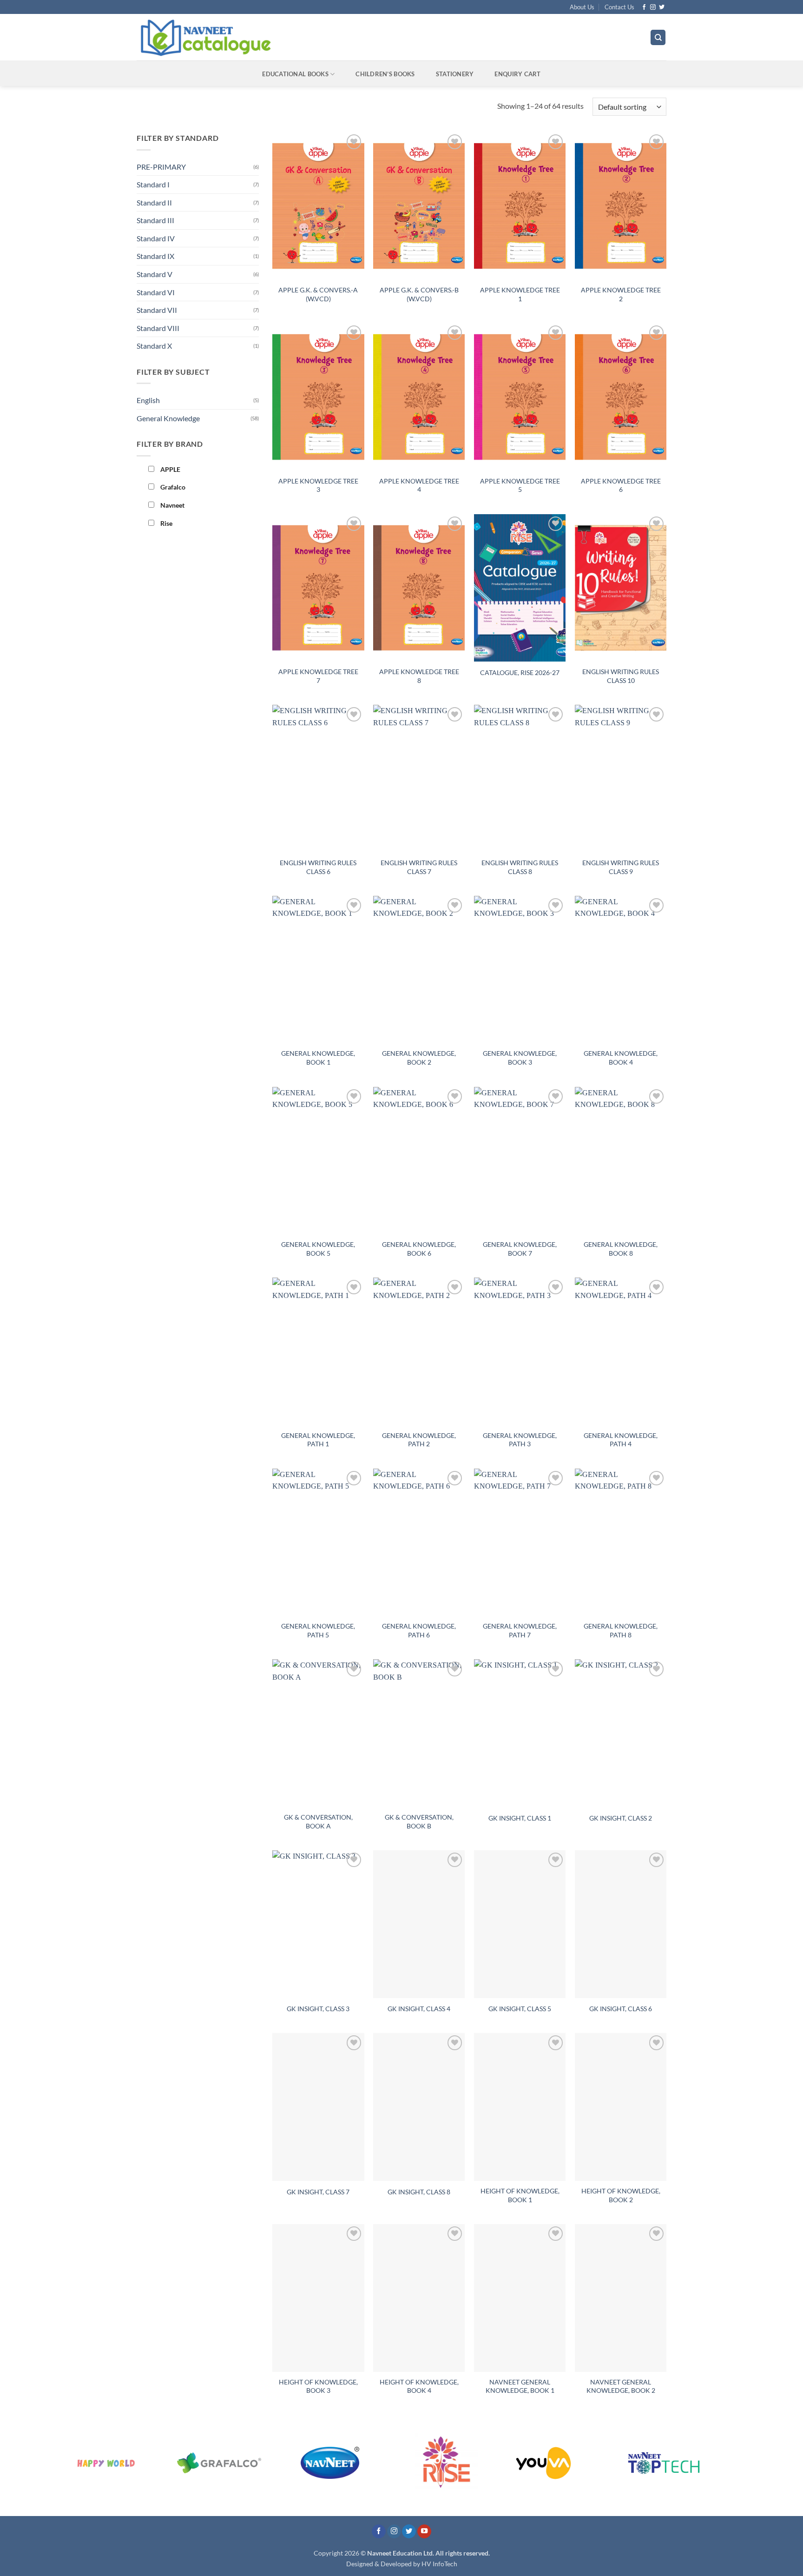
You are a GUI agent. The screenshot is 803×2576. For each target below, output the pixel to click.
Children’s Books (385, 74)
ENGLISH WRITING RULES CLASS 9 (621, 867)
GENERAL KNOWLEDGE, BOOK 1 (318, 1058)
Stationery (455, 74)
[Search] (658, 37)
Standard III (155, 220)
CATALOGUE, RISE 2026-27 (520, 672)
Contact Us (619, 7)
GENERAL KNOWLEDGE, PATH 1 (318, 1440)
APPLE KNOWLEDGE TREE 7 (318, 676)
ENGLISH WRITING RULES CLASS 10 (621, 676)
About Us (582, 7)
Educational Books (295, 74)
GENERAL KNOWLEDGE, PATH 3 (520, 1440)
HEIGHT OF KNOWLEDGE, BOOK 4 (419, 2386)
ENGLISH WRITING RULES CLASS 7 (419, 867)
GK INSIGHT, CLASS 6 (621, 2009)
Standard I (153, 184)
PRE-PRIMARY (161, 167)
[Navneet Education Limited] (285, 37)
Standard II (154, 202)
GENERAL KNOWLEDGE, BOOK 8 (621, 1249)
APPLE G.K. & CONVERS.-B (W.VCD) (419, 294)
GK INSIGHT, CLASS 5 (520, 2009)
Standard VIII (158, 328)
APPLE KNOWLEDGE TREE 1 (520, 294)
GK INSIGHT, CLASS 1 (520, 1818)
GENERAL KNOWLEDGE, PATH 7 (520, 1630)
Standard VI (156, 292)
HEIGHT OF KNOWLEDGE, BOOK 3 (318, 2386)
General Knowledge (168, 418)
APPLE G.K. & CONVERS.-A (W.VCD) (318, 294)
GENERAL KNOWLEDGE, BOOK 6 (419, 1249)
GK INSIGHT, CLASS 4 (419, 2009)
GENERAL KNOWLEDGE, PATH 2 (419, 1440)
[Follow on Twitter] (662, 7)
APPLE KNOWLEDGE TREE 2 (621, 294)
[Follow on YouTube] (424, 2532)
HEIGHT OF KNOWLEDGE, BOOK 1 (520, 2195)
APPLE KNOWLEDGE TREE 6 (621, 485)
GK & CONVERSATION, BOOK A (318, 1821)
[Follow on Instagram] (653, 7)
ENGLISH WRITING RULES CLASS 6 (318, 867)
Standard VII (157, 310)
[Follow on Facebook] (644, 7)
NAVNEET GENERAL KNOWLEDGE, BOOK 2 (621, 2386)
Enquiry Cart (517, 74)
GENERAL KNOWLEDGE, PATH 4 (621, 1440)
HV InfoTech (439, 2564)
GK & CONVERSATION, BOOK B (419, 1821)
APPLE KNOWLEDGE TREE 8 (419, 676)
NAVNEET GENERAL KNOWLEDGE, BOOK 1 (520, 2386)
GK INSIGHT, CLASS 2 (621, 1818)
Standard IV (156, 238)
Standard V (155, 274)
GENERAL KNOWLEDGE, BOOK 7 (520, 1249)
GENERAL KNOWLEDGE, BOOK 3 (520, 1058)
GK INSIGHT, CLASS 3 (318, 2009)
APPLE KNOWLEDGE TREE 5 (520, 485)
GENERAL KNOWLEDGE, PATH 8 (621, 1630)
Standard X (154, 346)
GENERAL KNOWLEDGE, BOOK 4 (621, 1058)
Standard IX (155, 256)
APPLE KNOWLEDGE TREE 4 (419, 485)
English (148, 400)
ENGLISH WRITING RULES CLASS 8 (520, 867)
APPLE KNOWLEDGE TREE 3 (318, 485)
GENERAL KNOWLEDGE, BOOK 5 (318, 1249)
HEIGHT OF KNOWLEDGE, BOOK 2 (621, 2195)
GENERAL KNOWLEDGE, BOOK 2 (419, 1058)
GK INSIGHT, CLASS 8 (419, 2192)
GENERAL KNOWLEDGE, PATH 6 (419, 1630)
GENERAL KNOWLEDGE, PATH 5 (318, 1630)
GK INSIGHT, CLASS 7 (318, 2192)
